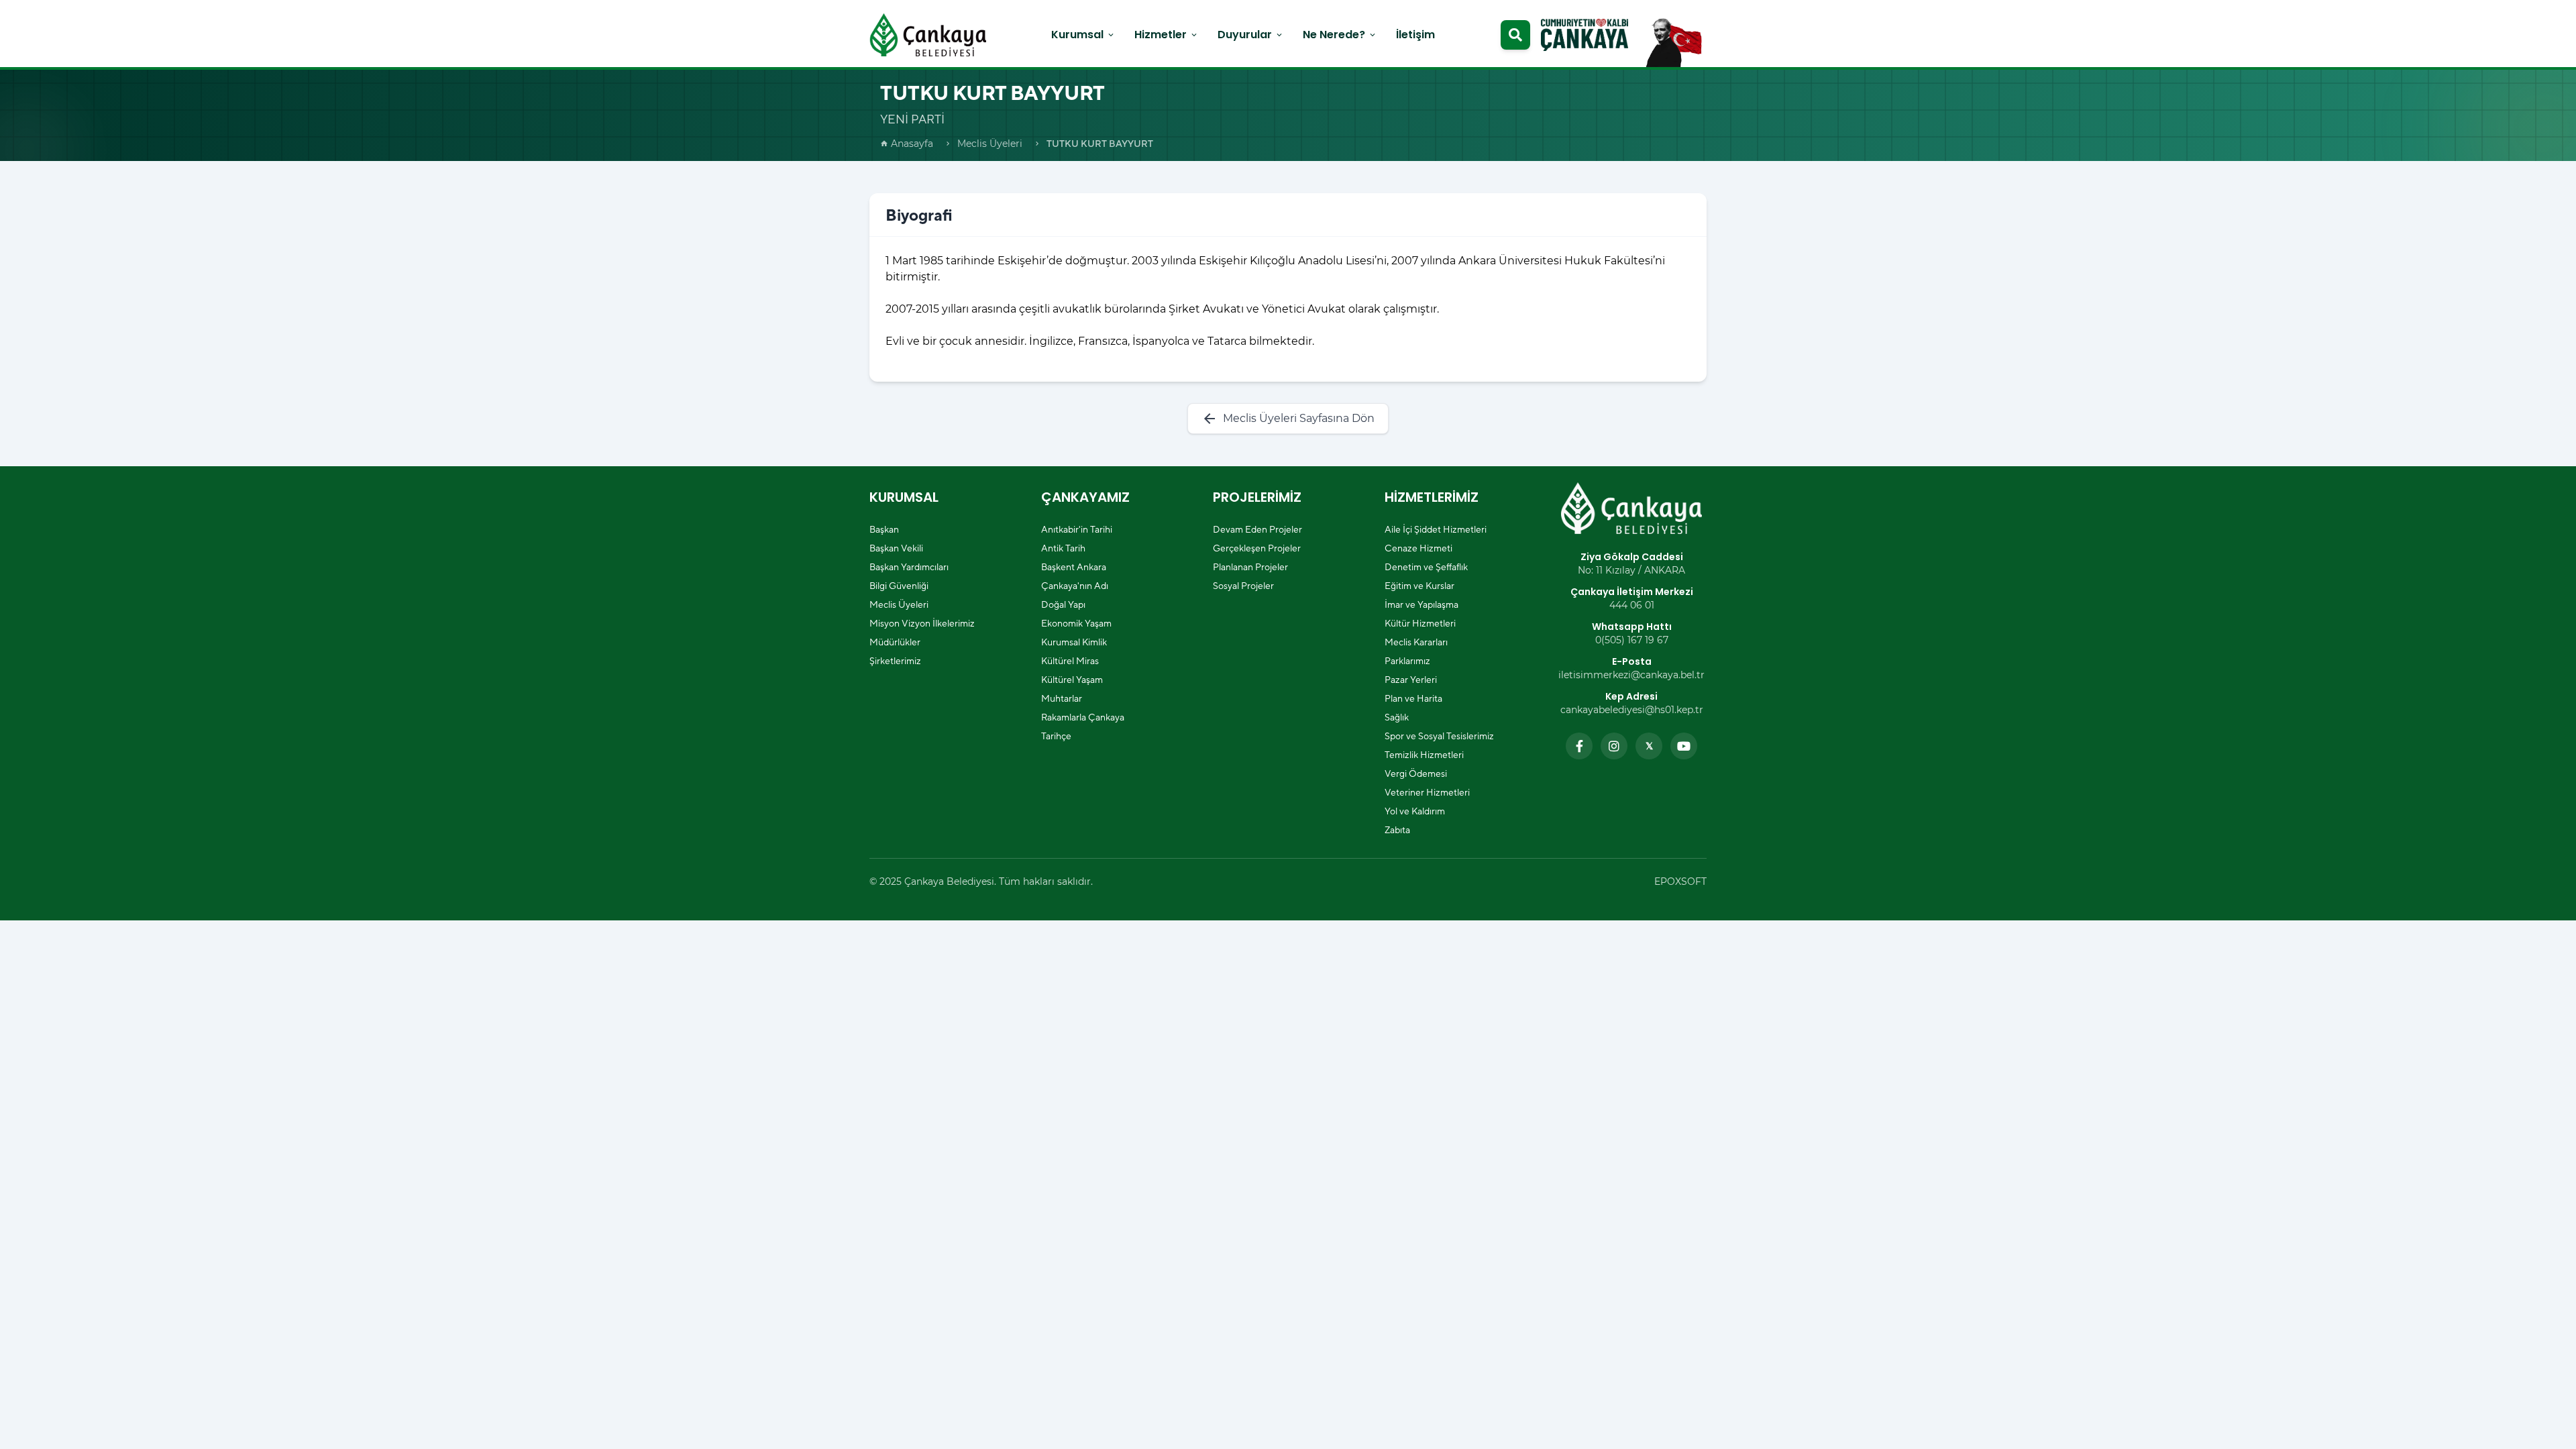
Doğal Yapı (1063, 604)
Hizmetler (1167, 35)
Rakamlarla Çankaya (1083, 717)
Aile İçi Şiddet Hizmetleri (1436, 529)
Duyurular (1251, 35)
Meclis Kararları (1416, 642)
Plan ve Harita (1413, 698)
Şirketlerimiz (895, 661)
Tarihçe (1056, 736)
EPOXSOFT (1680, 881)
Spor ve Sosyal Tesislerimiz (1439, 736)
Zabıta (1397, 830)
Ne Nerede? (1340, 35)
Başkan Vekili (896, 548)
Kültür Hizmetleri (1420, 623)
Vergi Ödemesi (1416, 773)
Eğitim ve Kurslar (1419, 586)
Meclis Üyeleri (990, 144)
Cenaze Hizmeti (1418, 548)
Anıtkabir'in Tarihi (1077, 529)
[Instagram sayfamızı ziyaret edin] (1614, 746)
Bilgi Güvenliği (899, 586)
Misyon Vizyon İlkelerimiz (922, 623)
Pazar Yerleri (1411, 680)
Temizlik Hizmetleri (1424, 755)
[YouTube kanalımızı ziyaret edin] (1684, 746)
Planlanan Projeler (1250, 567)
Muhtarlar (1062, 698)
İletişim (1415, 35)
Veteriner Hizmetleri (1427, 792)
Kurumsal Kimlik (1074, 642)
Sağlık (1397, 717)
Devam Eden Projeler (1257, 529)
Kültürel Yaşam (1072, 680)
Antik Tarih (1063, 548)
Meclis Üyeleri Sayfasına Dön (1288, 419)
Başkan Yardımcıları (909, 567)
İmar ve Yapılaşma (1421, 604)
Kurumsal (1083, 35)
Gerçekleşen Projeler (1257, 548)
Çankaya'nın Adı (1075, 586)
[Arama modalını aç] (1515, 35)
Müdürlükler (895, 642)
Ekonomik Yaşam (1076, 623)
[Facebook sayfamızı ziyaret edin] (1579, 746)
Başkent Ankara (1074, 567)
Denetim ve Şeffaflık (1426, 567)
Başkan (884, 529)
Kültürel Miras (1070, 661)
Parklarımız (1407, 661)
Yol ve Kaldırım (1415, 811)
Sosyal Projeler (1243, 586)
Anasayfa (907, 144)
